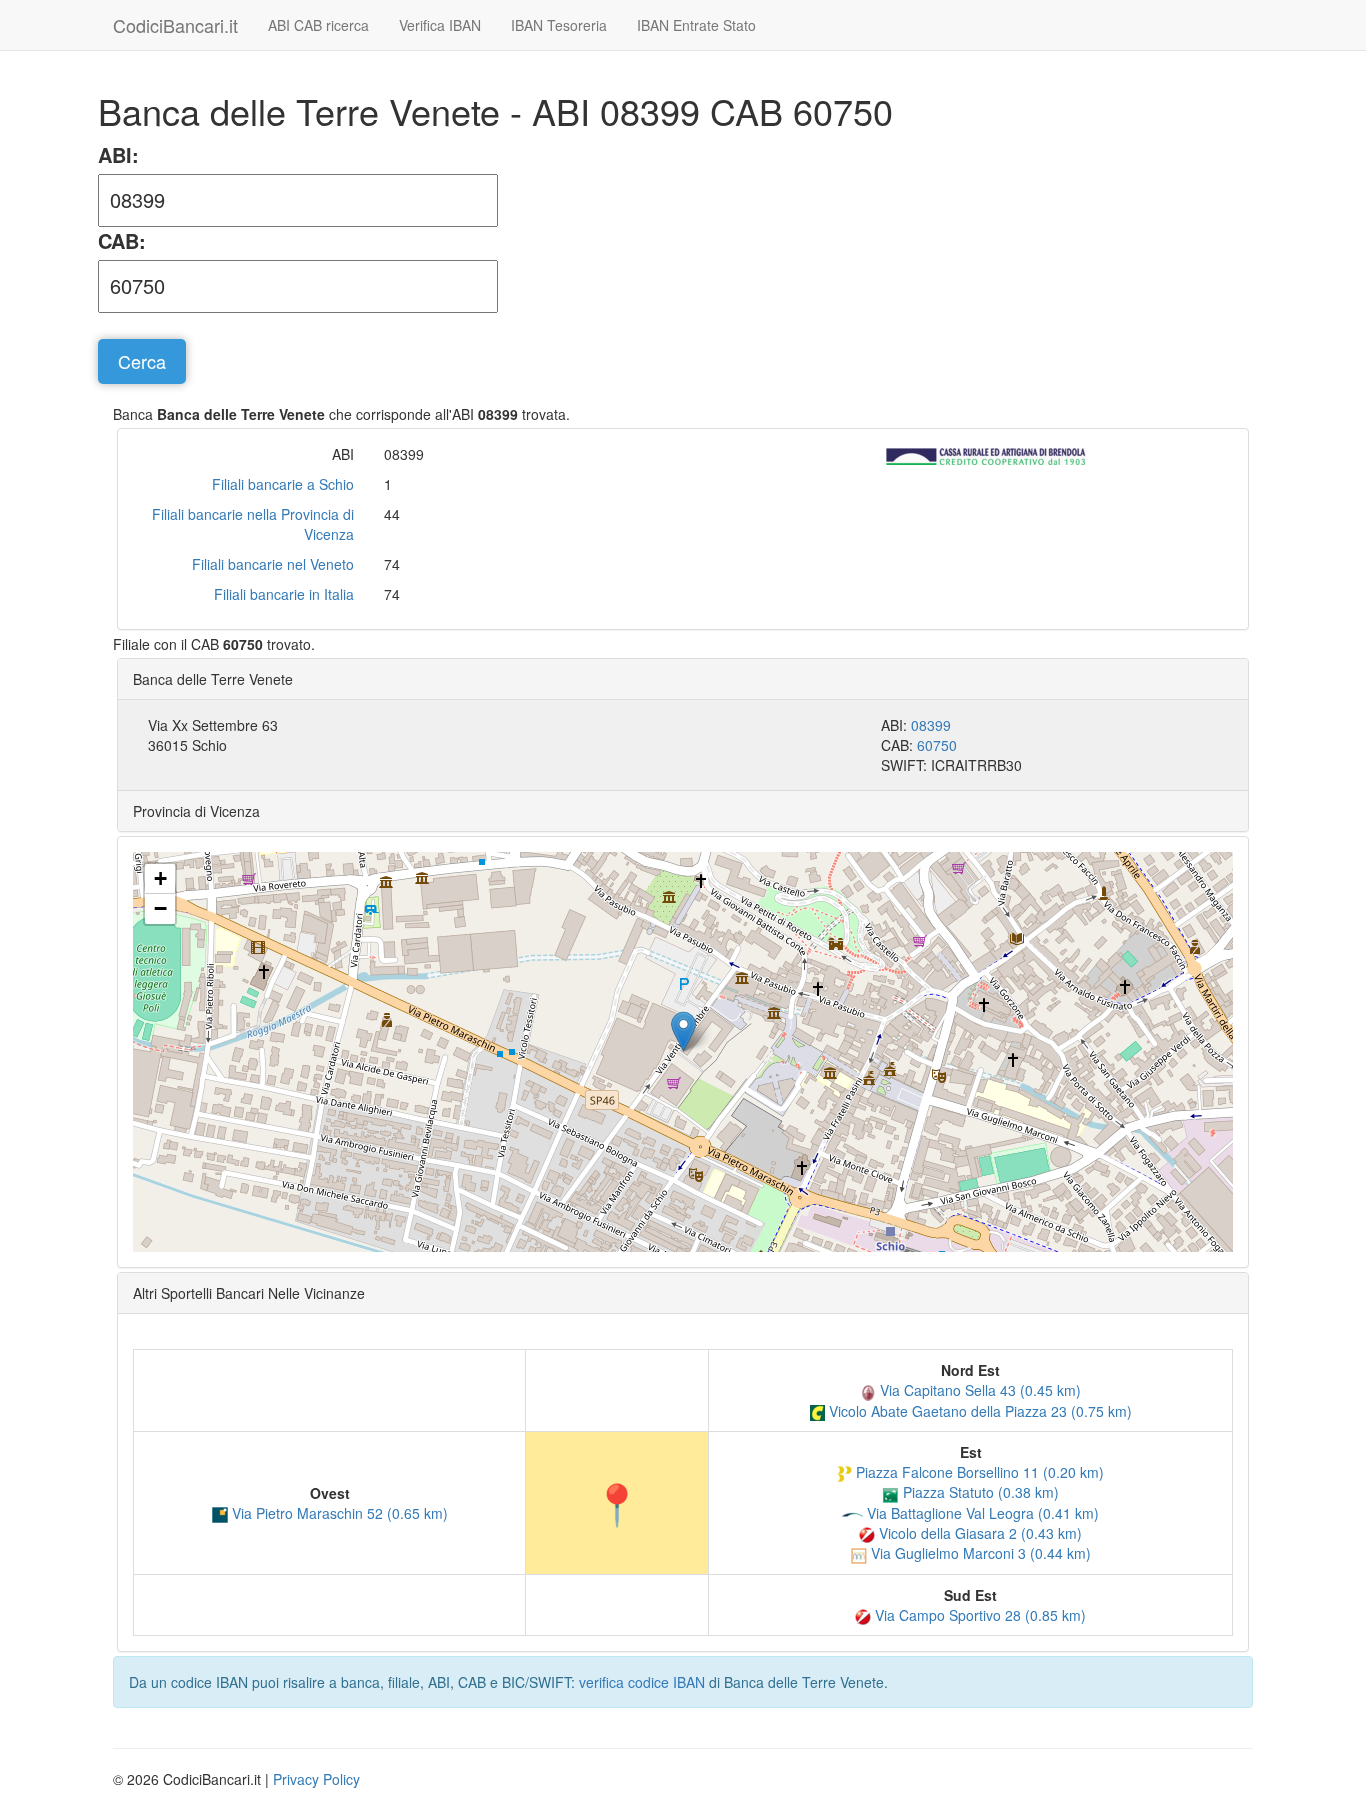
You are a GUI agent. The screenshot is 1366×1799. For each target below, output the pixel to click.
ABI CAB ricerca (318, 25)
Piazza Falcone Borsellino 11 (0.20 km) (978, 1472)
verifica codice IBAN (642, 1682)
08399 (931, 725)
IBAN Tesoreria (559, 25)
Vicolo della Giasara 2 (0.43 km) (978, 1533)
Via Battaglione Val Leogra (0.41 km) (981, 1513)
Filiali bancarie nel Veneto (273, 564)
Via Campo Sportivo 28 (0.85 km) (978, 1615)
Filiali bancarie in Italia (284, 594)
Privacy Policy (316, 1779)
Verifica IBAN (440, 25)
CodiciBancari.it (175, 25)
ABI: (118, 155)
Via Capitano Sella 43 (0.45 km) (978, 1390)
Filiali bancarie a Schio (283, 484)
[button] (683, 1031)
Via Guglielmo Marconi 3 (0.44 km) (979, 1553)
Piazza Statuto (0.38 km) (979, 1492)
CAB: (122, 241)
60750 (937, 745)
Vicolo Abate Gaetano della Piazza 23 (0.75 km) (978, 1411)
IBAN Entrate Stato (696, 25)
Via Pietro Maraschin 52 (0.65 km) (338, 1513)
